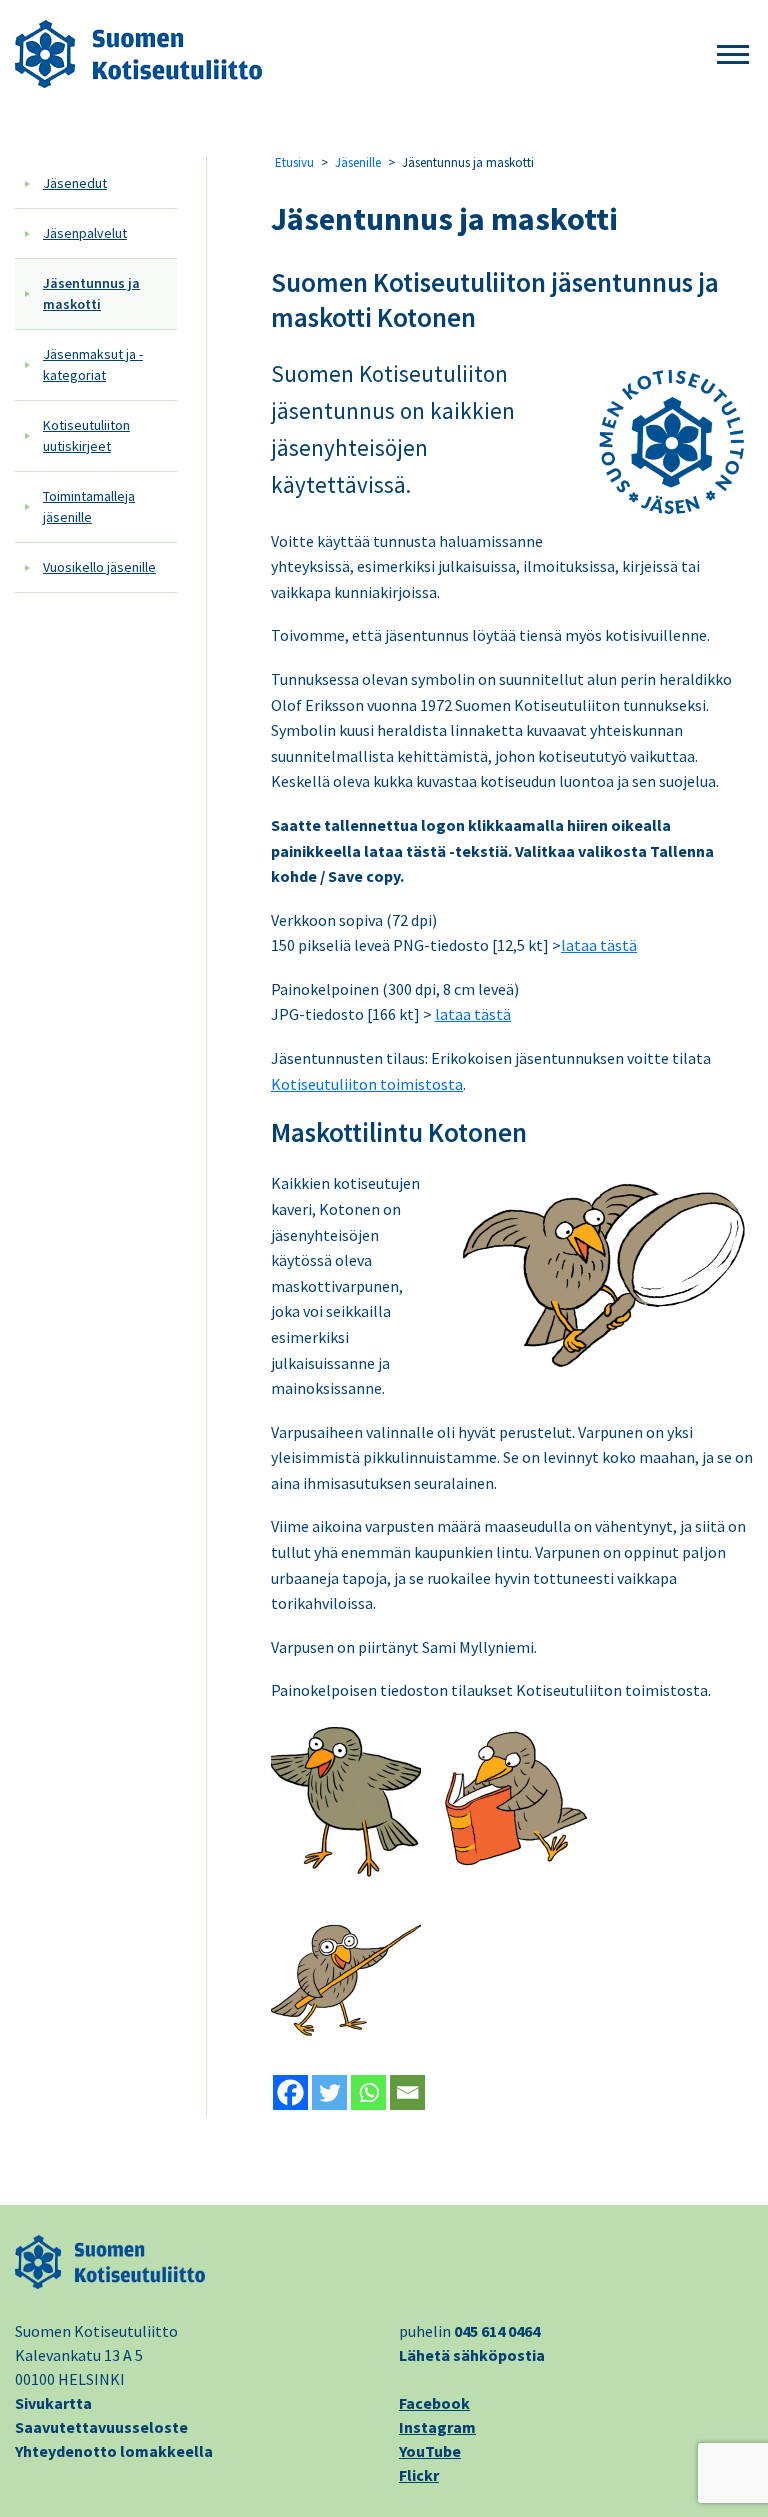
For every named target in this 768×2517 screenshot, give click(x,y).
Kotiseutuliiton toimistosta (367, 1084)
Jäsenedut (75, 183)
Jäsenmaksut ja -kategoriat (93, 364)
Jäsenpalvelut (85, 233)
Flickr (419, 2475)
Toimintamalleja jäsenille (89, 506)
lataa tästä (599, 945)
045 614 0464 (497, 2331)
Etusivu (294, 162)
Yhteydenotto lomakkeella (114, 2451)
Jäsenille (358, 162)
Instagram (437, 2427)
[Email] (407, 2092)
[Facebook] (290, 2092)
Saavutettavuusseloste (101, 2427)
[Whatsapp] (368, 2092)
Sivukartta (53, 2403)
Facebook (434, 2403)
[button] (733, 55)
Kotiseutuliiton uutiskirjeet (86, 435)
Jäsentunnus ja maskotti (91, 293)
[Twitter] (329, 2092)
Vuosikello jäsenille (99, 567)
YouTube (430, 2451)
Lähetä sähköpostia (472, 2355)
